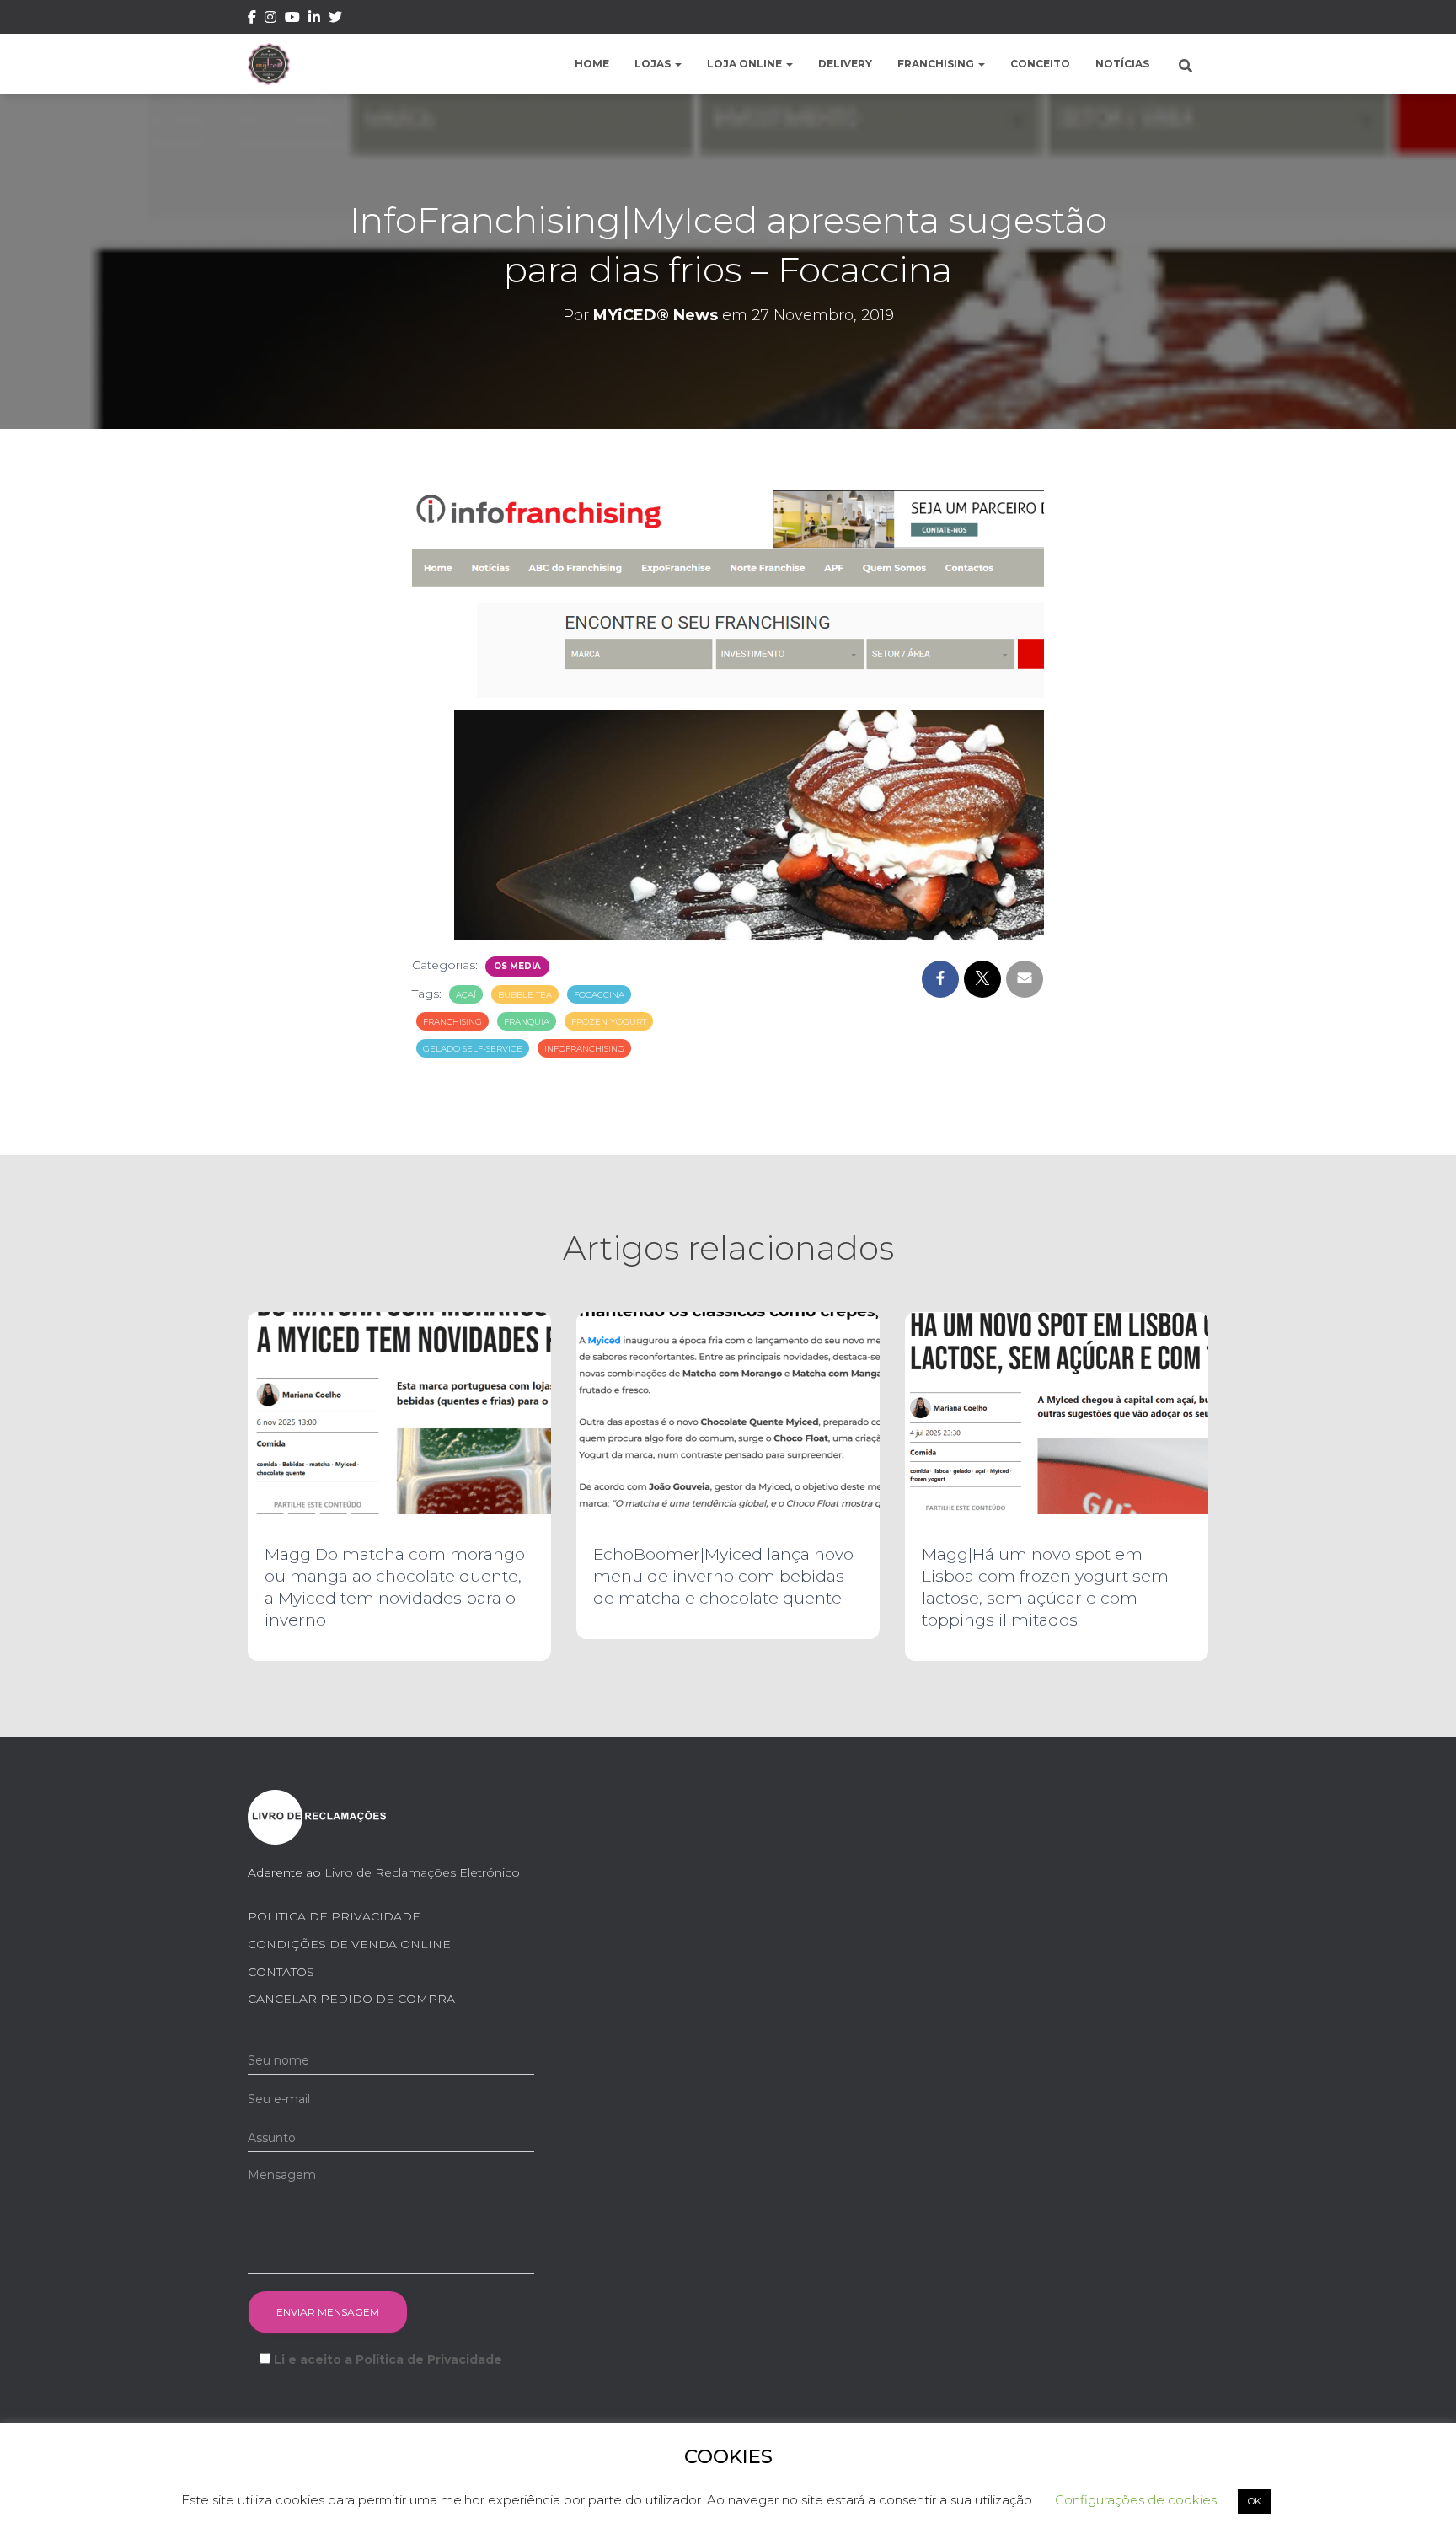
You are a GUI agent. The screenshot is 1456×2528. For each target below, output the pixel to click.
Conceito (1040, 64)
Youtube (292, 19)
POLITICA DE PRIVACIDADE (334, 1916)
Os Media (517, 966)
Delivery (845, 64)
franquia (527, 1022)
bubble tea (525, 995)
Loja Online (746, 64)
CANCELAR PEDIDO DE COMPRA (351, 1999)
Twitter (335, 19)
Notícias (1122, 64)
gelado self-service (473, 1049)
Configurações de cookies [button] (1136, 2500)
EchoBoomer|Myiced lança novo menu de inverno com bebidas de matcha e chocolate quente (723, 1576)
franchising (452, 1022)
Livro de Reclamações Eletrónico (422, 1872)
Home (592, 64)
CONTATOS (281, 1972)
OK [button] (1255, 2501)
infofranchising (584, 1049)
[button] (677, 64)
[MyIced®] (269, 64)
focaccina (599, 995)
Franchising (937, 64)
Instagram (270, 19)
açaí (466, 995)
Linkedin (314, 19)
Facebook (252, 19)
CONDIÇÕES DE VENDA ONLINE (349, 1944)
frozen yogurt (609, 1022)
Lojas (654, 64)
